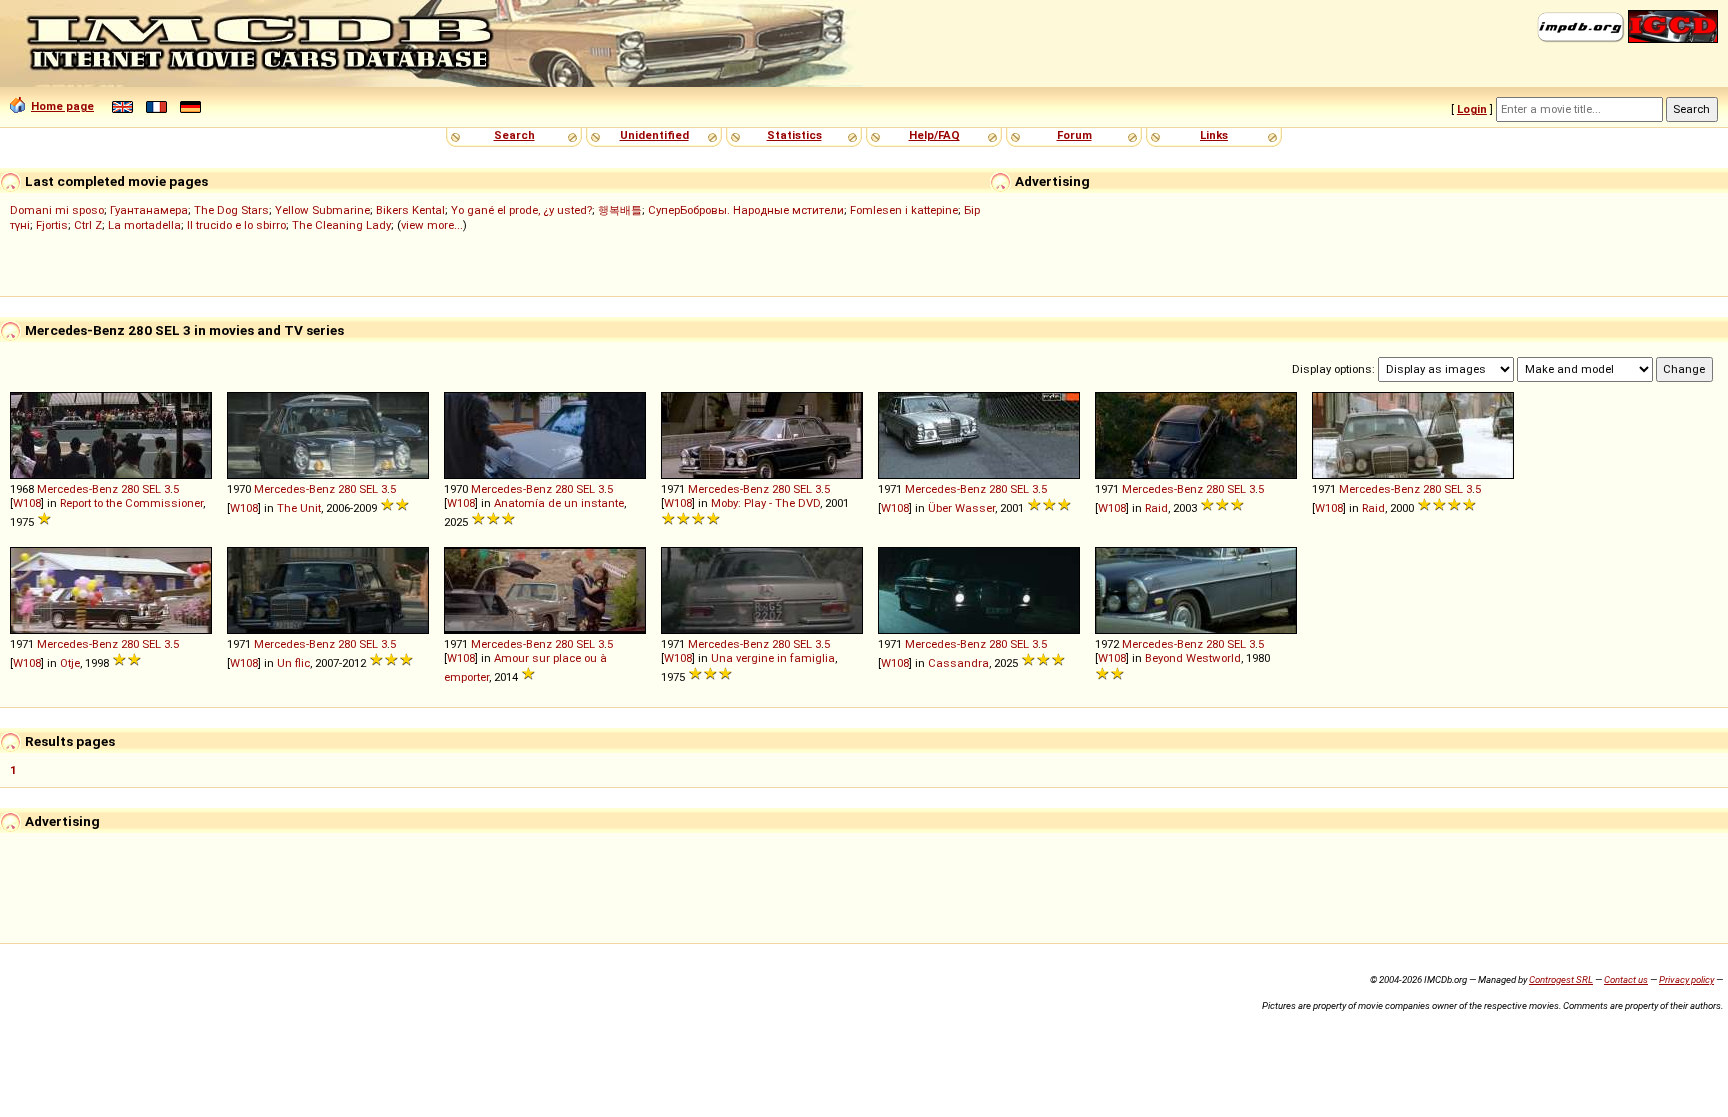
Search (514, 135)
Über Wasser (961, 508)
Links (1214, 135)
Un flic (293, 663)
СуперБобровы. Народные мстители (746, 210)
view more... (432, 225)
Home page (62, 106)
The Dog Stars (231, 210)
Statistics (794, 135)
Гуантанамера (149, 210)
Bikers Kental (410, 210)
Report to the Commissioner (131, 503)
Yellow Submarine (322, 210)
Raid (1156, 508)
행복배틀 (620, 210)
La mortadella (144, 225)
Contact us (1626, 979)
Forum (1074, 135)
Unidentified (654, 135)
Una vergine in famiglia (773, 658)
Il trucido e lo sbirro (236, 225)
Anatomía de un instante (559, 503)
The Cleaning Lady (341, 225)
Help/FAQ (934, 135)
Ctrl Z (88, 225)
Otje (70, 663)
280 (130, 489)
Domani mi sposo (57, 210)
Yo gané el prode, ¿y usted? (521, 210)
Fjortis (52, 225)
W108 (27, 503)
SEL (151, 489)
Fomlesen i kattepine (904, 210)
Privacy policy (1686, 979)
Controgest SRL (1561, 979)
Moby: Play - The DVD (765, 503)
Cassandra (958, 663)
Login (1472, 109)
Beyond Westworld (1193, 658)
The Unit (299, 508)
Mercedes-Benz (77, 489)
